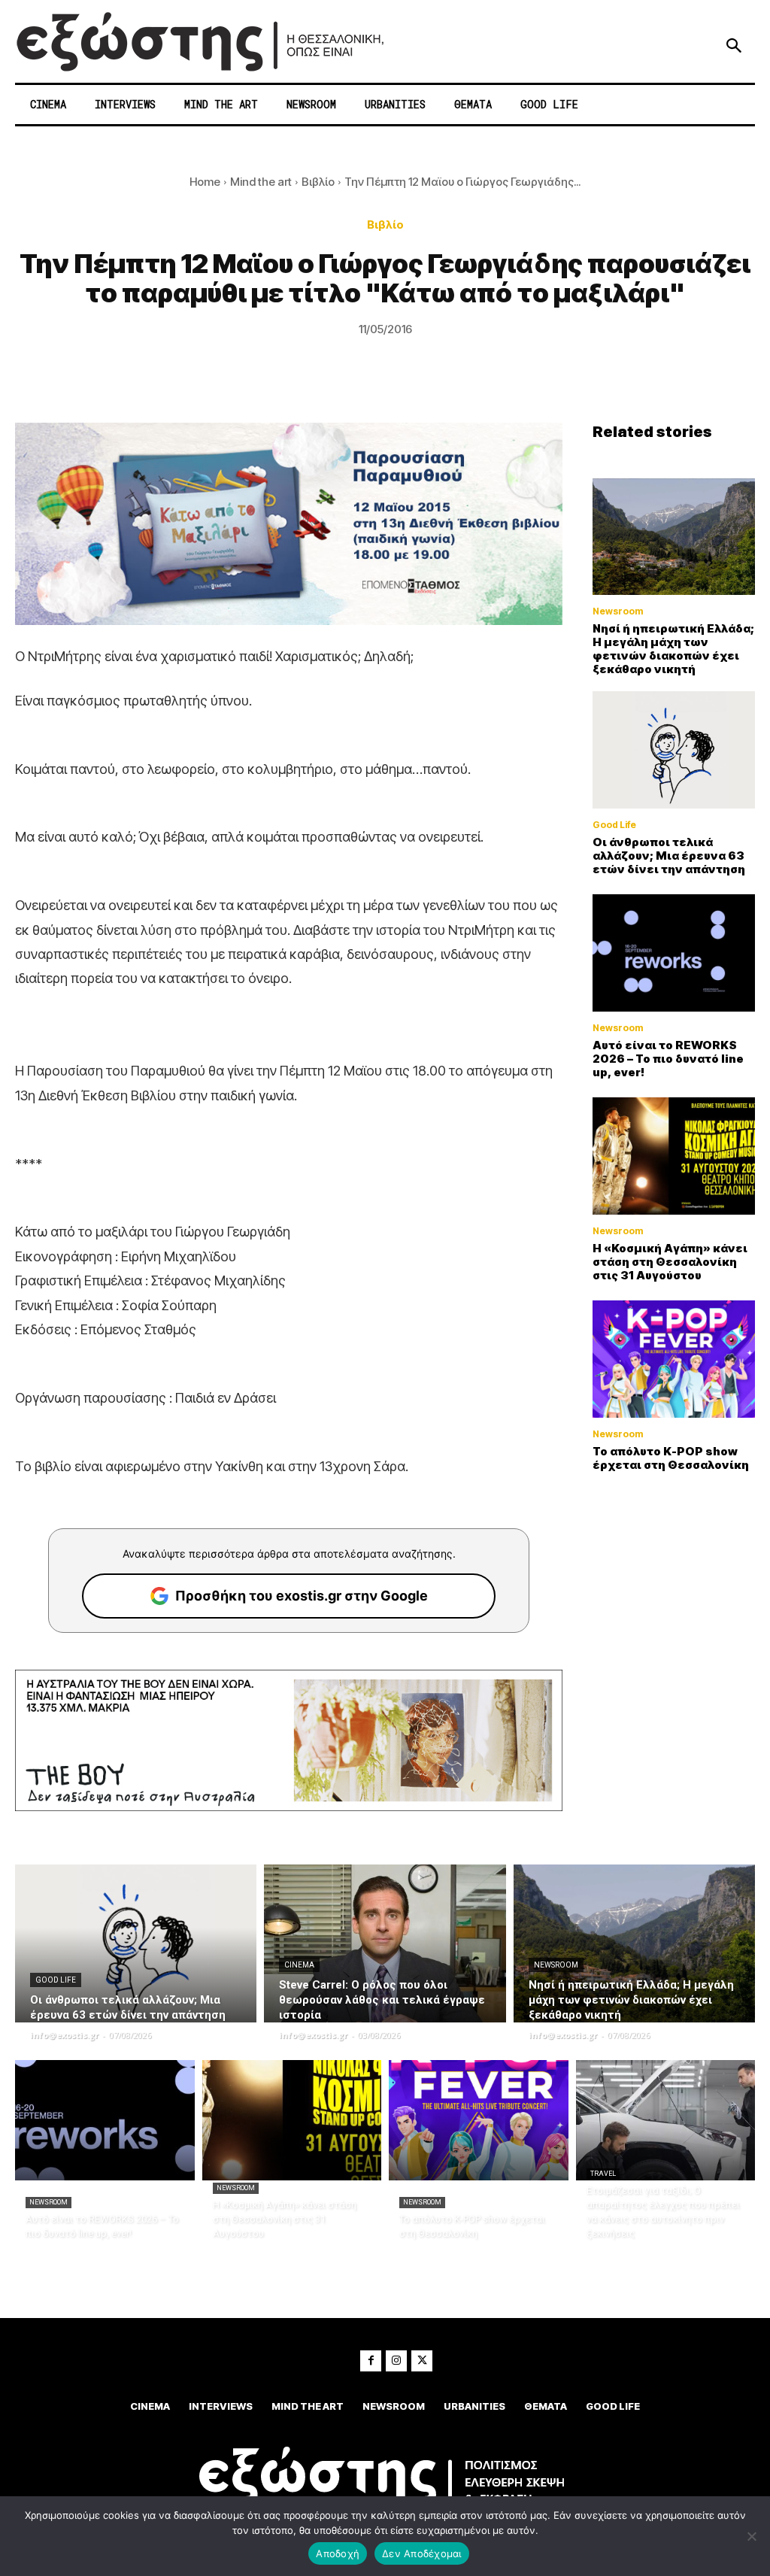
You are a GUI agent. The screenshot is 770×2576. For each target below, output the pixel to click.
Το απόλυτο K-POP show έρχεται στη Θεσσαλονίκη (671, 1458)
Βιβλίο (318, 182)
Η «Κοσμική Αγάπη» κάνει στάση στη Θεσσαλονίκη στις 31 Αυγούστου (670, 1262)
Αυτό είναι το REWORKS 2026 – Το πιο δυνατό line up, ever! (668, 1059)
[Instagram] (396, 2361)
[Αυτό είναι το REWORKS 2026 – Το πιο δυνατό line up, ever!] (674, 953)
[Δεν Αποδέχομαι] (751, 2536)
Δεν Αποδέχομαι (422, 2553)
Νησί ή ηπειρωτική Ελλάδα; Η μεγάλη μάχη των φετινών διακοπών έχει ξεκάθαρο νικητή (673, 649)
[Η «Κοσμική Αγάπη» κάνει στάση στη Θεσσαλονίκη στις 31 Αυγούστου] (674, 1156)
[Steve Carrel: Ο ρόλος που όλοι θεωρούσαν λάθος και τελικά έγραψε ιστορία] (385, 1943)
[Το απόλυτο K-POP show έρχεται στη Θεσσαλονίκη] (674, 1359)
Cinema (299, 1965)
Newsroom (618, 611)
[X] (422, 2361)
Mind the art (261, 182)
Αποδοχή (338, 2553)
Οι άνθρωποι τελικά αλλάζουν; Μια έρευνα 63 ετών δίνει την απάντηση (669, 856)
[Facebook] (371, 2361)
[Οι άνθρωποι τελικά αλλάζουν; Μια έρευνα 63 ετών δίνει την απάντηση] (674, 750)
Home (205, 182)
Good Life (614, 825)
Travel (603, 2174)
